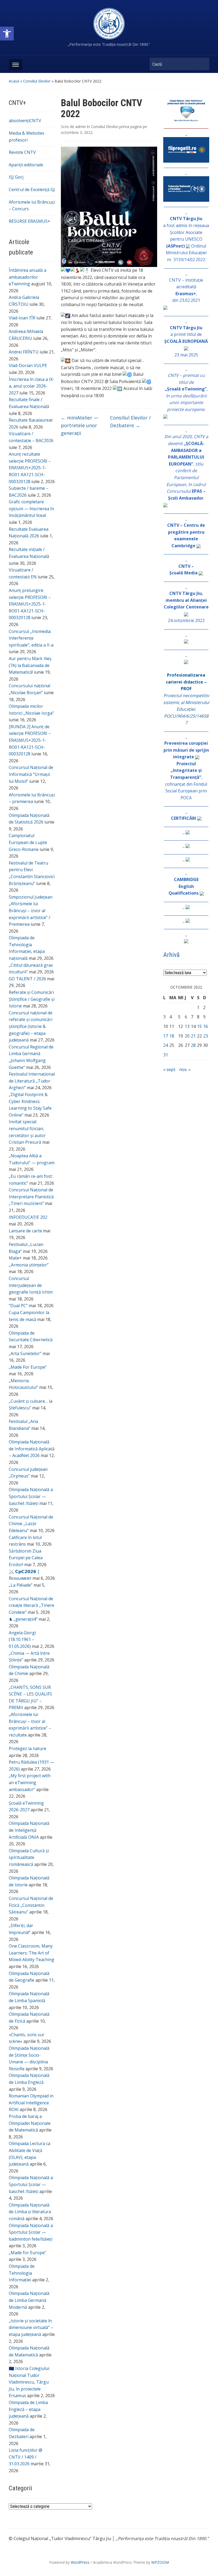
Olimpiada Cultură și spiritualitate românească (29, 1857)
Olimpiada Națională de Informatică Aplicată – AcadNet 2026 (32, 1449)
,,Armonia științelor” (29, 1265)
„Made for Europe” (28, 2253)
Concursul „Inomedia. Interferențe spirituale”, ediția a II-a (31, 638)
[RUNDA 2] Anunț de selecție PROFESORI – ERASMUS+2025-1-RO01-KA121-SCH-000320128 (30, 740)
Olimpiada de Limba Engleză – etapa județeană (28, 2409)
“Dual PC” (18, 1306)
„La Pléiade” (21, 1585)
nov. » (185, 1069)
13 (187, 1026)
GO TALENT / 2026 (27, 979)
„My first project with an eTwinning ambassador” (30, 1782)
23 (206, 1036)
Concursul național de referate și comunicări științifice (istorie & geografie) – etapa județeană (31, 1026)
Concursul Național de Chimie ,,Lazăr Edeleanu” (31, 1524)
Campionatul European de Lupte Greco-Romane (28, 842)
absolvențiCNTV (25, 121)
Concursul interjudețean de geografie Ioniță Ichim (31, 1285)
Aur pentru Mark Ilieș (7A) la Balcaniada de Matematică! (30, 665)
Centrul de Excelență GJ (32, 190)
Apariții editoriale (26, 165)
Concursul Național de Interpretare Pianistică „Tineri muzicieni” (31, 1197)
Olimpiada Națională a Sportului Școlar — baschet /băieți (31, 1496)
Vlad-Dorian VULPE (28, 365)
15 (199, 1026)
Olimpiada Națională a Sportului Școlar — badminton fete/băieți (31, 2232)
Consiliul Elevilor (37, 81)
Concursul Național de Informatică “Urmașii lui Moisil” (31, 774)
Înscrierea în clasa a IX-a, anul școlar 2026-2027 (32, 386)
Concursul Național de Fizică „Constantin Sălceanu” (31, 1905)
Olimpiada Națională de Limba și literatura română (30, 2212)
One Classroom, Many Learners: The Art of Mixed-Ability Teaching (32, 1953)
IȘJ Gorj (16, 177)
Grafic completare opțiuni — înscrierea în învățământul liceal (31, 509)
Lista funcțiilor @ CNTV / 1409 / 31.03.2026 (26, 2457)
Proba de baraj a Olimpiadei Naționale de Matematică (30, 2123)
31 (166, 1055)
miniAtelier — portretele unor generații (80, 425)
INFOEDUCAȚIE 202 (28, 1217)
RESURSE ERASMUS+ (30, 221)
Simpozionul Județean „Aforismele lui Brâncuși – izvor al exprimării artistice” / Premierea (31, 911)
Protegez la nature (28, 1748)
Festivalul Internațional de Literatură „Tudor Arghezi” (32, 1081)
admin (81, 127)
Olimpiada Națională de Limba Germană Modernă (29, 2300)
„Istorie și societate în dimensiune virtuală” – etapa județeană (31, 2328)
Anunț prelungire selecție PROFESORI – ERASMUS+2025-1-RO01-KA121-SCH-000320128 (30, 604)
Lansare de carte (25, 1231)
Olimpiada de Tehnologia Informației (22, 2273)
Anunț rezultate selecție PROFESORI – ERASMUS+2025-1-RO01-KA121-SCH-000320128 (30, 468)
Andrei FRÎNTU (24, 352)
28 (193, 1045)
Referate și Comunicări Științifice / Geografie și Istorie (32, 999)
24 (166, 1045)
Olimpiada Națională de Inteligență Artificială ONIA (29, 1830)
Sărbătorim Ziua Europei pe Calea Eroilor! (26, 1558)
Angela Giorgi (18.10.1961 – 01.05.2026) (22, 1639)
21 (193, 1036)
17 (166, 1036)
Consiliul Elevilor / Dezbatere (130, 421)
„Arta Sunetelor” (25, 1353)
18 (172, 1036)
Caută (203, 64)
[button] (7, 34)
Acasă (14, 81)
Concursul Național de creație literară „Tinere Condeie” (32, 1605)
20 (187, 1036)
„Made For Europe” (28, 1367)
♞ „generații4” (23, 1619)
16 (206, 1026)
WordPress (80, 2562)
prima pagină (131, 127)
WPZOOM (160, 2562)
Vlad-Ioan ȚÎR (22, 318)
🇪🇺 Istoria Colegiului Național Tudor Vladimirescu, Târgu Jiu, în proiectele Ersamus (29, 2382)
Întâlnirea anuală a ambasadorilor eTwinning (28, 277)
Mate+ (15, 1258)
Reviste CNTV (22, 152)
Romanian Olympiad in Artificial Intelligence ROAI (31, 2103)
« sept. (170, 1069)
